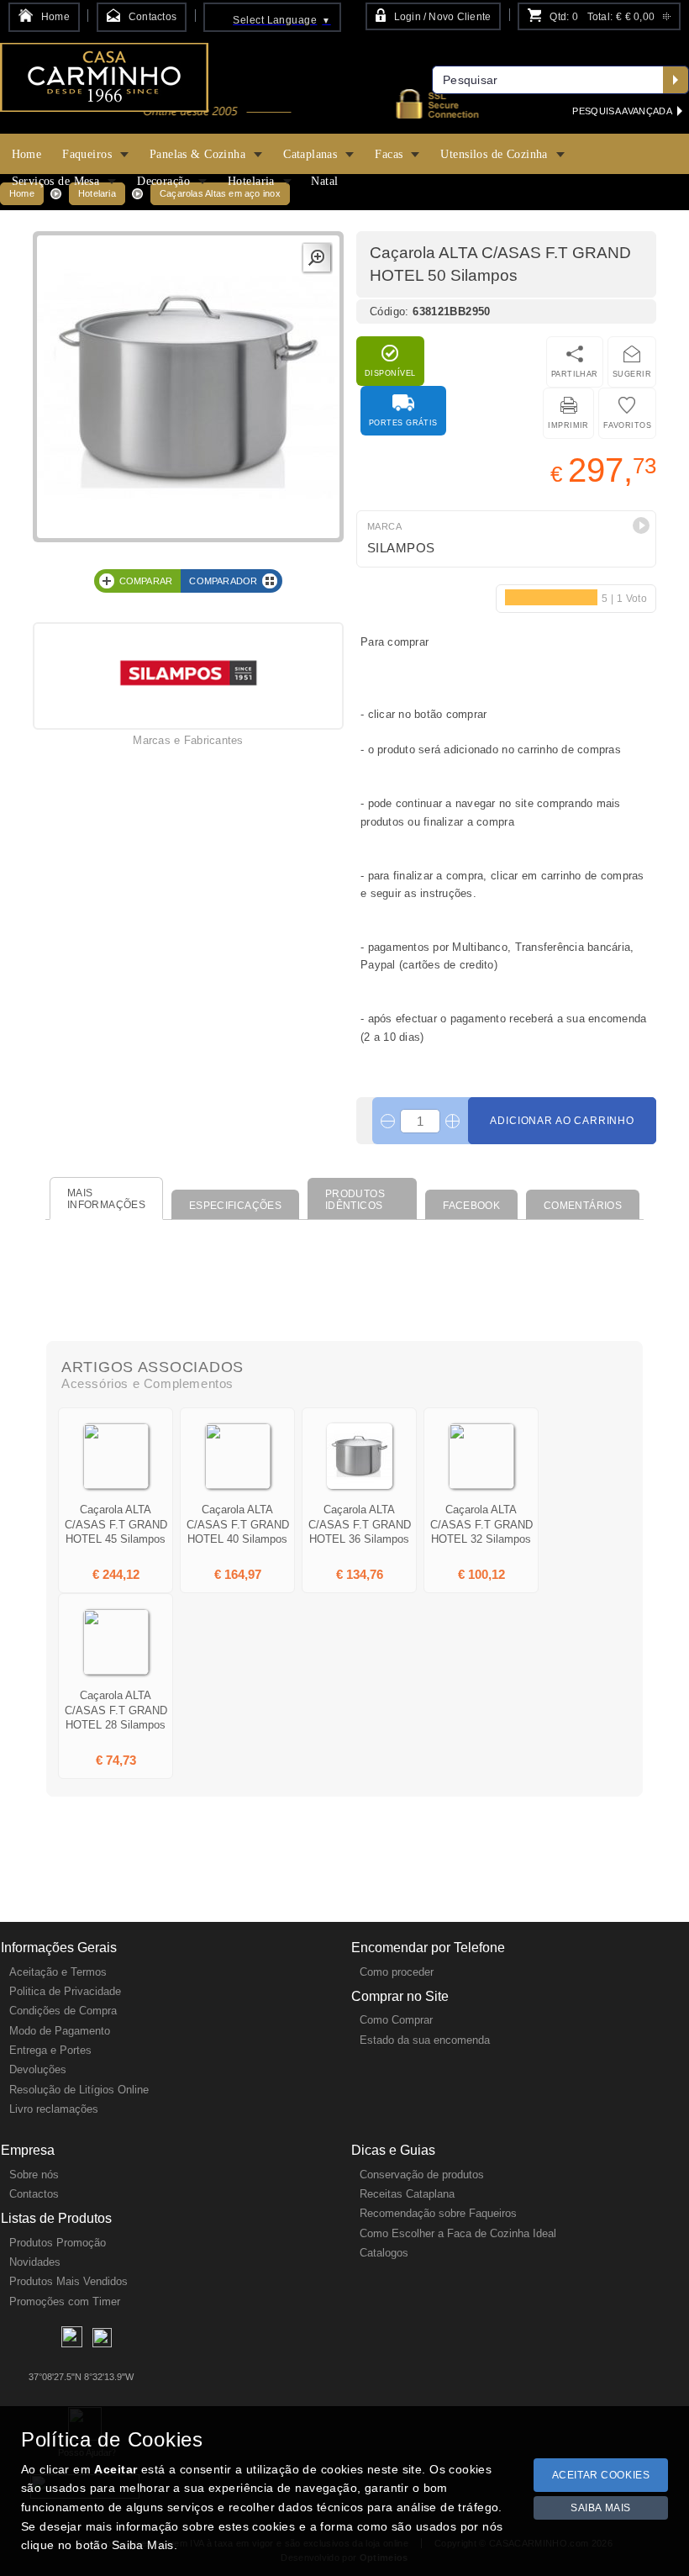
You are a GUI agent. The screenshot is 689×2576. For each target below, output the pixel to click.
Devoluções (38, 2069)
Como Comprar (396, 2020)
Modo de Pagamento (60, 2031)
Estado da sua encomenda (425, 2040)
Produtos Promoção (58, 2243)
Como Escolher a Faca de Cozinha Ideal (458, 2233)
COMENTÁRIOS (583, 1206)
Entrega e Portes (50, 2050)
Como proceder (397, 1972)
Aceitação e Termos (58, 1972)
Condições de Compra (63, 2011)
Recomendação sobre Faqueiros (438, 2213)
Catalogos (384, 2253)
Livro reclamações (54, 2109)
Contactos (34, 2194)
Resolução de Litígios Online (79, 2090)
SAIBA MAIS (601, 2508)
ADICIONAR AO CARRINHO (562, 1121)
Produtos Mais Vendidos (68, 2281)
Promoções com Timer (65, 2302)
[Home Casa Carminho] (104, 83)
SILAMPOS (401, 548)
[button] (641, 525)
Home (27, 154)
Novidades (35, 2262)
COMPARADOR (223, 581)
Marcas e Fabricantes (188, 740)
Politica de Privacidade (65, 1991)
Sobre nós (34, 2175)
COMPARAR (146, 581)
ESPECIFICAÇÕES (235, 1206)
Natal (324, 181)
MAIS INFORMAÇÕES (106, 1199)
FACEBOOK (471, 1206)
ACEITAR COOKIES (601, 2475)
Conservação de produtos (422, 2175)
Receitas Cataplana (407, 2194)
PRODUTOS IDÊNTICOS (355, 1200)
